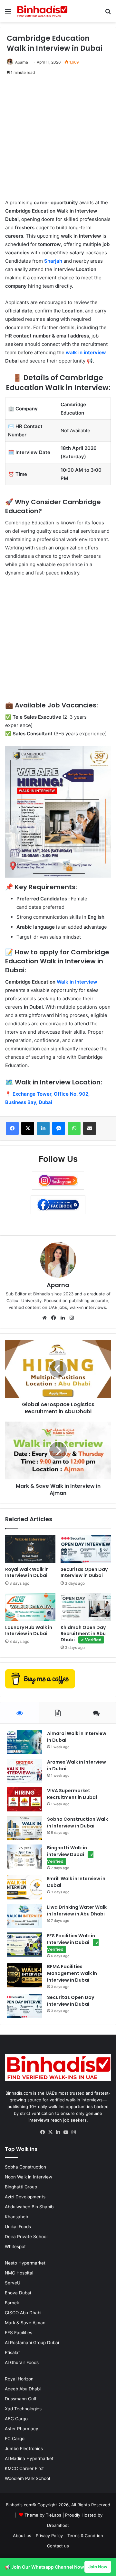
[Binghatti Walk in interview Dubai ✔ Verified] (24, 1857)
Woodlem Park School (27, 2478)
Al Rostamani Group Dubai (32, 2343)
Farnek (12, 2303)
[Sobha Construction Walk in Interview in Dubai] (24, 1828)
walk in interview (86, 352)
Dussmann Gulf (21, 2399)
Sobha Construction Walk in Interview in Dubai (77, 1822)
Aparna (22, 62)
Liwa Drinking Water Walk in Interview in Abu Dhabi (77, 1910)
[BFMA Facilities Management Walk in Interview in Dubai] (24, 1975)
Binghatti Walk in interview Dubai (70, 1854)
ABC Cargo (16, 2419)
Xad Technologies (23, 2409)
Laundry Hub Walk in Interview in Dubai (29, 1630)
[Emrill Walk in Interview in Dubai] (24, 1887)
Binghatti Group (21, 2187)
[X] (50, 2132)
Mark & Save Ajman (25, 2323)
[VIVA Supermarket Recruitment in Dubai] (24, 1799)
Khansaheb (16, 2217)
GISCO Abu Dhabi (23, 2313)
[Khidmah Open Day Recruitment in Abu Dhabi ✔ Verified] (86, 1607)
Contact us (58, 2546)
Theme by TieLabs (43, 2515)
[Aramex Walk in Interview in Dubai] (24, 1771)
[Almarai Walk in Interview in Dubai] (24, 1742)
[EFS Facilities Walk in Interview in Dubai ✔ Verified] (24, 1945)
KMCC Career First (24, 2468)
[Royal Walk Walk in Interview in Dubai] (30, 1549)
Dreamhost (58, 2525)
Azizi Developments (25, 2197)
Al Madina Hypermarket (29, 2458)
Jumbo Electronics (24, 2449)
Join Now (98, 2567)
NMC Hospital (19, 2273)
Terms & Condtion (85, 2536)
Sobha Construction (25, 2167)
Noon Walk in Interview (29, 2177)
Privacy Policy (49, 2536)
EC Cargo (15, 2439)
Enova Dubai (18, 2293)
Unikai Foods (18, 2227)
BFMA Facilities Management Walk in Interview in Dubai (72, 1973)
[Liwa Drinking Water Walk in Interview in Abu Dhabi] (24, 1916)
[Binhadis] (42, 11)
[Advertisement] (58, 141)
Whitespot (15, 2247)
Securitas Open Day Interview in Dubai (84, 1572)
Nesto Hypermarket (25, 2263)
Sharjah (53, 261)
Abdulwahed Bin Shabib (29, 2207)
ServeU (13, 2283)
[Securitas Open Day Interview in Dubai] (86, 1549)
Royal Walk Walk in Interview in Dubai (27, 1572)
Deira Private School (26, 2237)
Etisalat (12, 2353)
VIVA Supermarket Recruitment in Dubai (72, 1794)
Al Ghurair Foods (22, 2362)
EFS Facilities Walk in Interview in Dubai (73, 1942)
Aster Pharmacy (22, 2429)
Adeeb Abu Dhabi (23, 2389)
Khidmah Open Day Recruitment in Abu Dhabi (83, 1634)
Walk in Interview (77, 982)
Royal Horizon (19, 2379)
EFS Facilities (19, 2333)
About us (22, 2536)
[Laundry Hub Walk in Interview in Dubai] (30, 1607)
